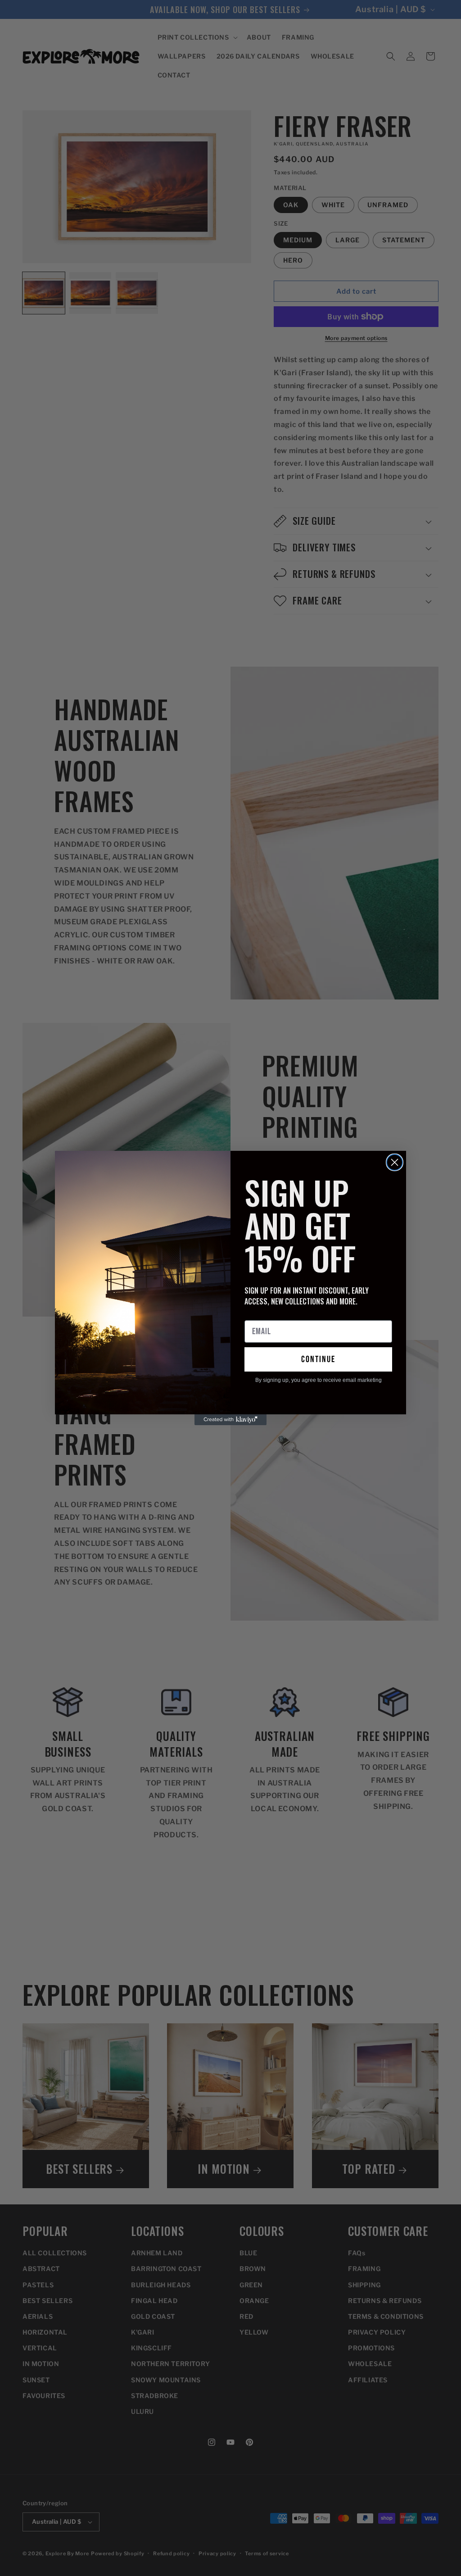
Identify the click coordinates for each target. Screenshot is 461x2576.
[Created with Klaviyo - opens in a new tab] (230, 1420)
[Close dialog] (395, 1162)
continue (318, 1359)
